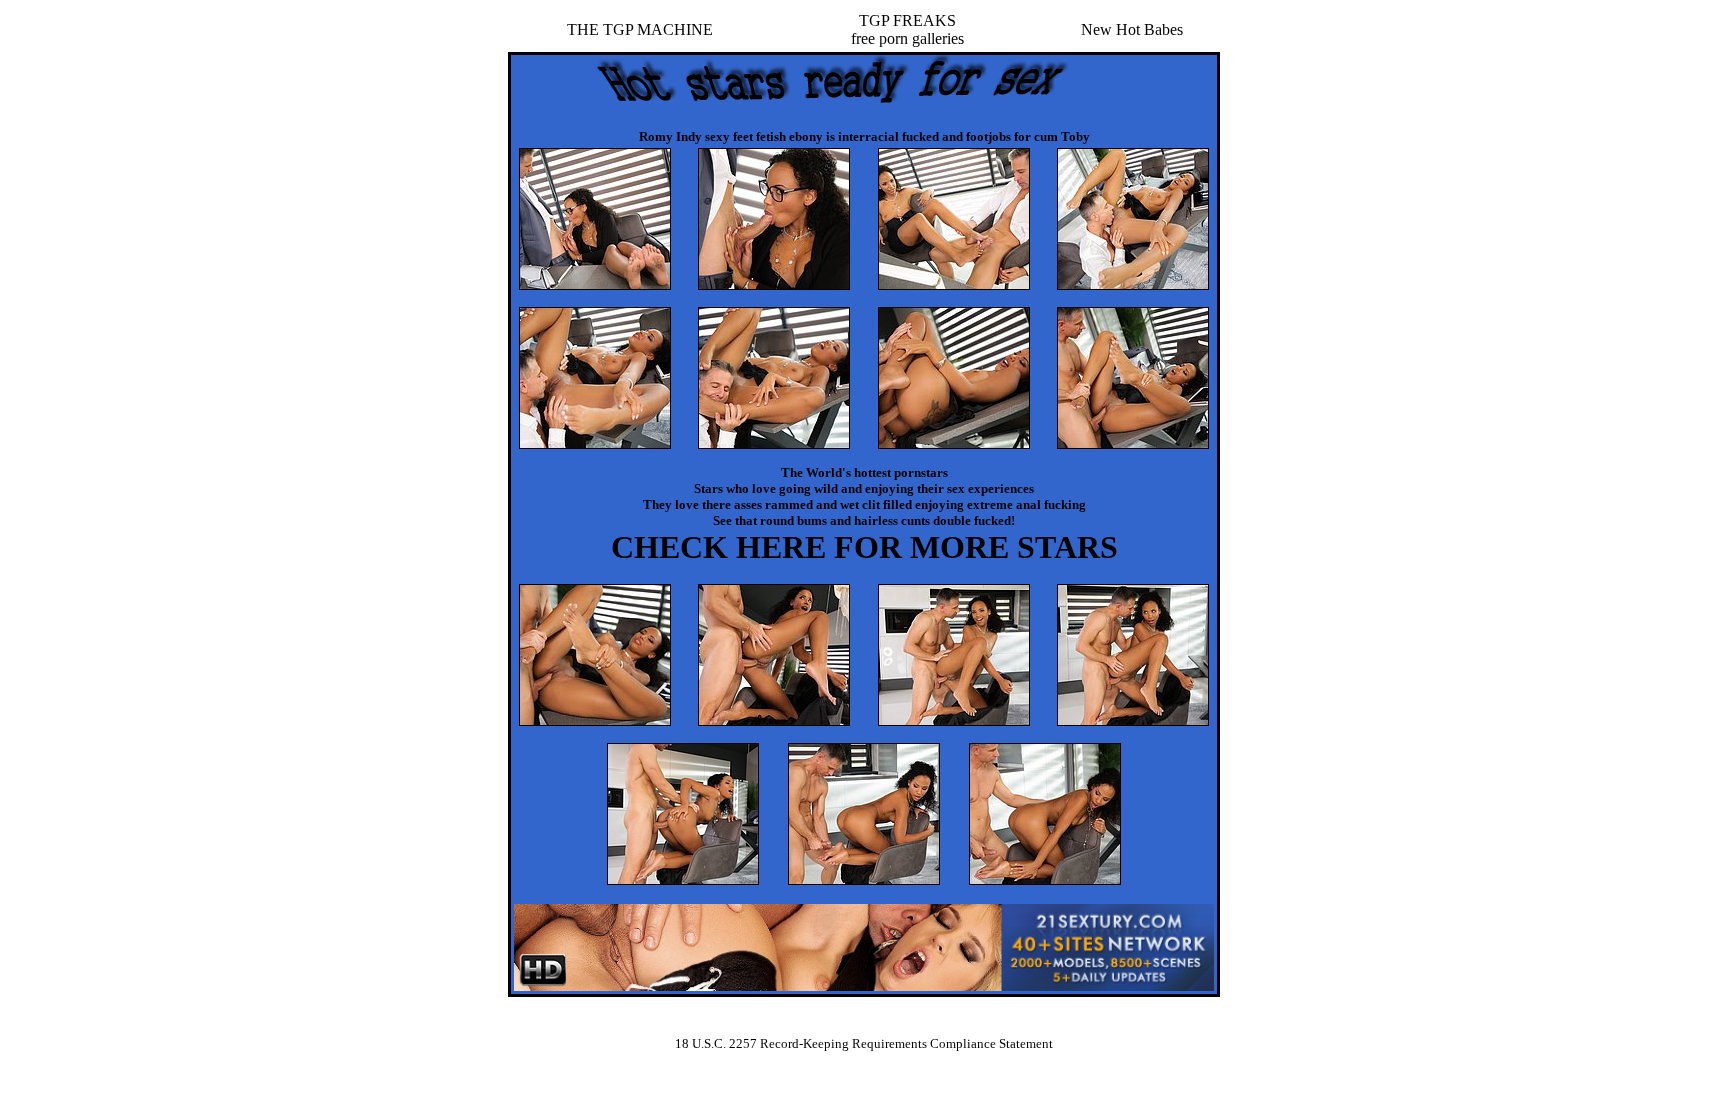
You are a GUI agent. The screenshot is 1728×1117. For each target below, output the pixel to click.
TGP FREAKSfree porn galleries (907, 29)
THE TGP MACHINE (640, 29)
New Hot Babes (1132, 29)
